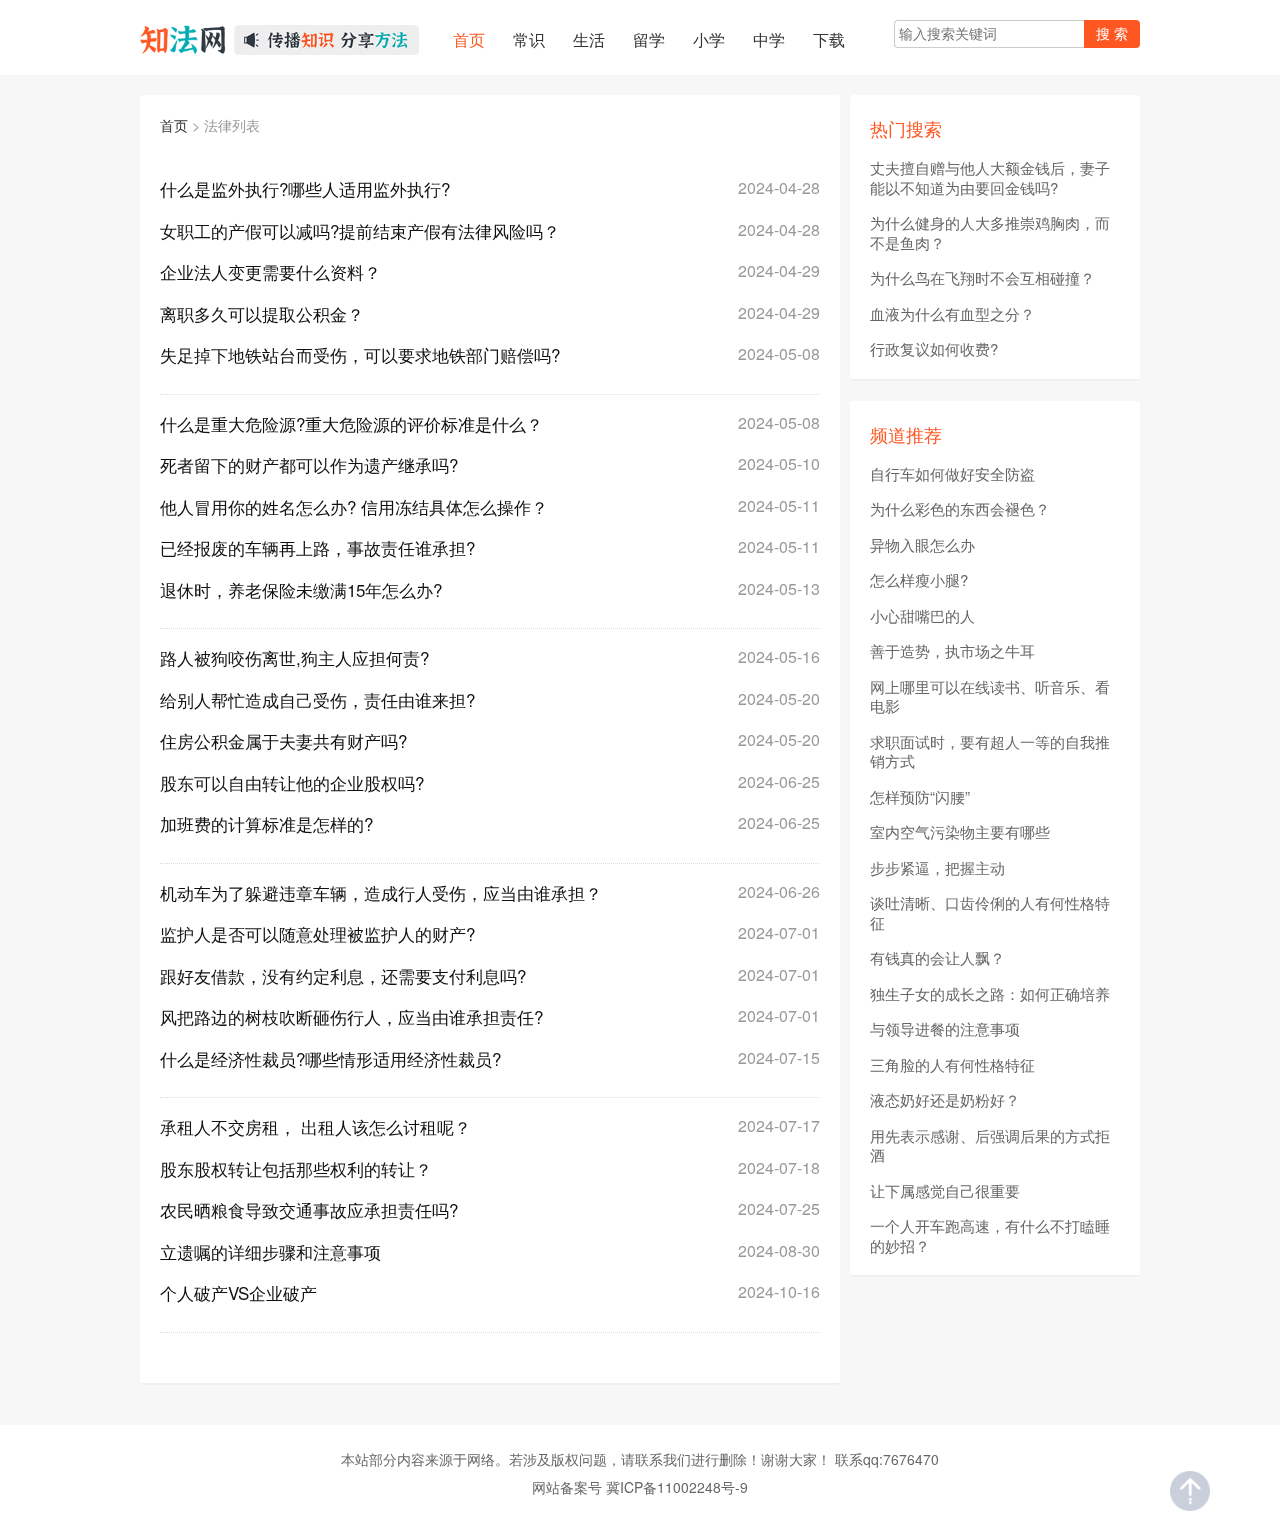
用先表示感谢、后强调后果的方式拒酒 (990, 1145)
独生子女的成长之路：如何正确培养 (990, 994)
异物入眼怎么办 (922, 545)
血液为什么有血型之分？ (952, 314)
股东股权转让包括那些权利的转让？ (296, 1168)
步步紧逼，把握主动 (937, 868)
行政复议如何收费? (934, 349)
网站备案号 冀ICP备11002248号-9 (640, 1487)
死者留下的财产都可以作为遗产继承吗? (309, 464)
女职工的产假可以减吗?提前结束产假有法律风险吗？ (360, 230)
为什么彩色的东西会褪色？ (960, 509)
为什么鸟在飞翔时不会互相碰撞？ (982, 278)
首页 (174, 125)
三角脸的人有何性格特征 (952, 1065)
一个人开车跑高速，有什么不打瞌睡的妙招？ (990, 1235)
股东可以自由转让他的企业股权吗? (292, 782)
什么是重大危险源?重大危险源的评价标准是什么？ (351, 423)
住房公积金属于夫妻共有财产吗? (283, 740)
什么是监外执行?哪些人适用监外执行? (305, 188)
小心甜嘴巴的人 (922, 616)
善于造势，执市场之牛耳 (952, 651)
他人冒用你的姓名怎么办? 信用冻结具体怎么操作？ (354, 506)
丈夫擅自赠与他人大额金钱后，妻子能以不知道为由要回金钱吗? (990, 177)
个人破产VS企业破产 (238, 1292)
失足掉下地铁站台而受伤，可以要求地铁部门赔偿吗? (360, 354)
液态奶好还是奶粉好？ (945, 1100)
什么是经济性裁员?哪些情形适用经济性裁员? (330, 1058)
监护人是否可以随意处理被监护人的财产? (317, 933)
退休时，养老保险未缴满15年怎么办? (301, 589)
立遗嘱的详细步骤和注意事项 (270, 1251)
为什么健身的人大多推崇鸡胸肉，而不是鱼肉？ (990, 232)
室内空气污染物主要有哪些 (960, 832)
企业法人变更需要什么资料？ (270, 271)
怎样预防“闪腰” (920, 797)
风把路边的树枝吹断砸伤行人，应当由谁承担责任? (351, 1016)
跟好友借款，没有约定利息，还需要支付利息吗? (343, 975)
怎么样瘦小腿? (919, 580)
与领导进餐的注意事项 (945, 1029)
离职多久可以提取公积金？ (262, 313)
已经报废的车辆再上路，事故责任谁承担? (317, 547)
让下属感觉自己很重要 (945, 1191)
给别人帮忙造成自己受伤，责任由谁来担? (317, 699)
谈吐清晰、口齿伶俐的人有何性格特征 (990, 912)
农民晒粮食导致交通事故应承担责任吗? (309, 1209)
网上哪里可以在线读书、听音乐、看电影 (990, 696)
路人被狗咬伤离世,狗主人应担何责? (294, 657)
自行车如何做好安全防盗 (952, 474)
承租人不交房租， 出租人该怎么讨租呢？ (315, 1126)
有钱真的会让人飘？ (937, 958)
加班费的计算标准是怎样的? (266, 823)
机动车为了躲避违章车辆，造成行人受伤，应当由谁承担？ (381, 892)
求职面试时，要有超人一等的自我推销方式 (990, 751)
